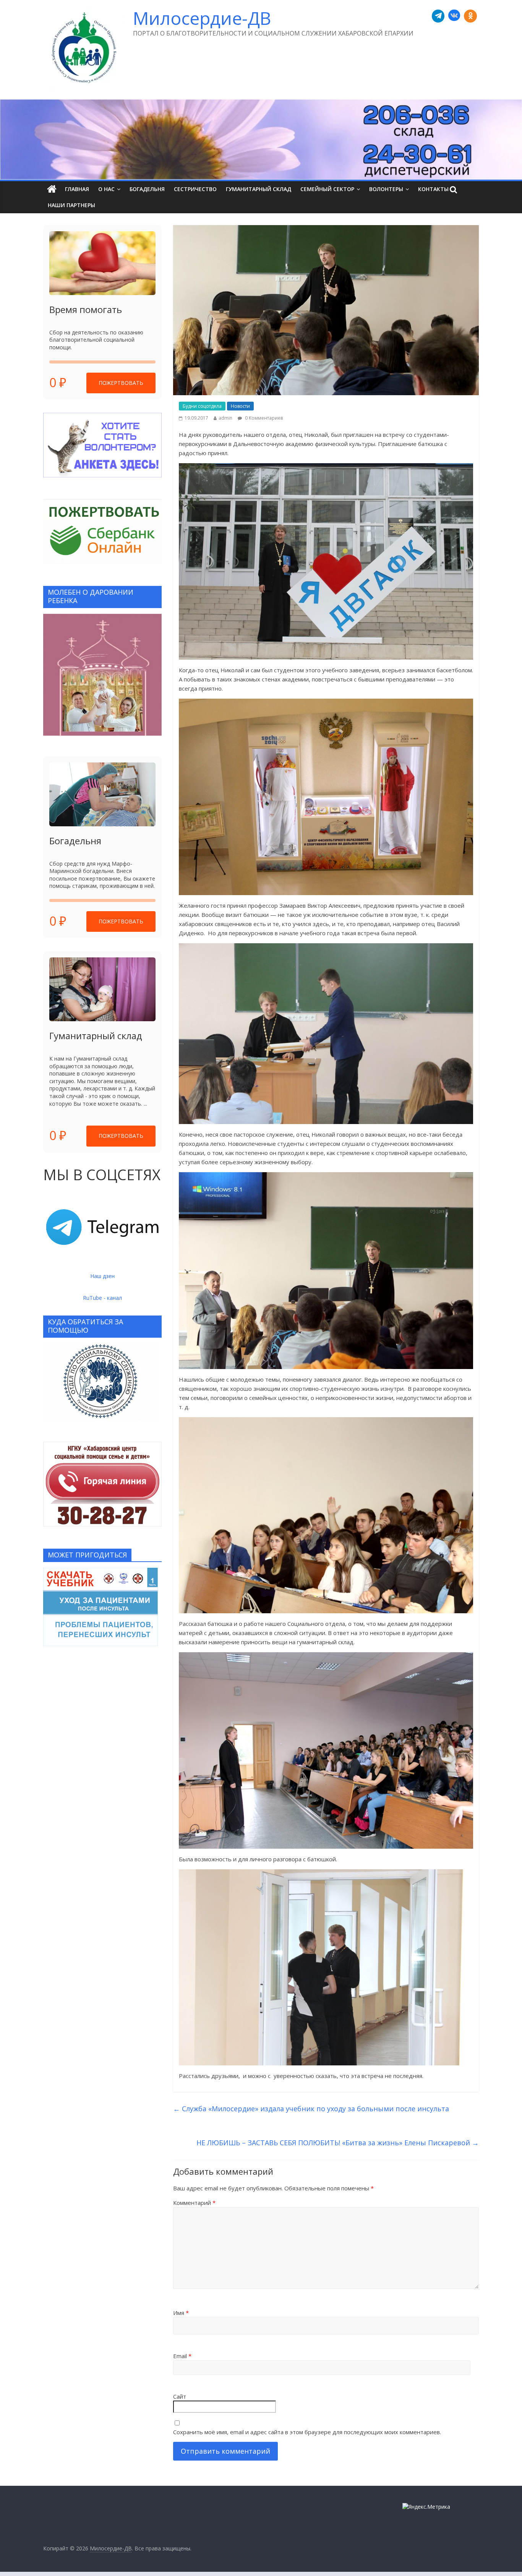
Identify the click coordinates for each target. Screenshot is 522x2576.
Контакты (433, 189)
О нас (106, 189)
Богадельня (147, 189)
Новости (240, 406)
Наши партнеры (71, 205)
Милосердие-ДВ (202, 18)
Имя (181, 2313)
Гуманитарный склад (259, 189)
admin (225, 418)
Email (182, 2356)
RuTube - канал (102, 1298)
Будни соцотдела (202, 406)
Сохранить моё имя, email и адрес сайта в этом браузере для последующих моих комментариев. (307, 2432)
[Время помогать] (102, 263)
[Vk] (454, 16)
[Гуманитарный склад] (102, 989)
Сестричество (195, 189)
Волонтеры (386, 189)
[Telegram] (438, 16)
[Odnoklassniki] (470, 16)
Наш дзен (102, 1276)
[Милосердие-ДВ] (261, 140)
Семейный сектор (327, 189)
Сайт (180, 2396)
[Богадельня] (102, 794)
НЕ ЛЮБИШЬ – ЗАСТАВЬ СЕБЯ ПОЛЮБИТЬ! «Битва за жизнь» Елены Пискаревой (338, 2143)
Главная (77, 189)
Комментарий (194, 2203)
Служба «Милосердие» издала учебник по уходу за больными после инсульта (311, 2109)
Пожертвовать (121, 383)
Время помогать (86, 309)
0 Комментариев (263, 418)
